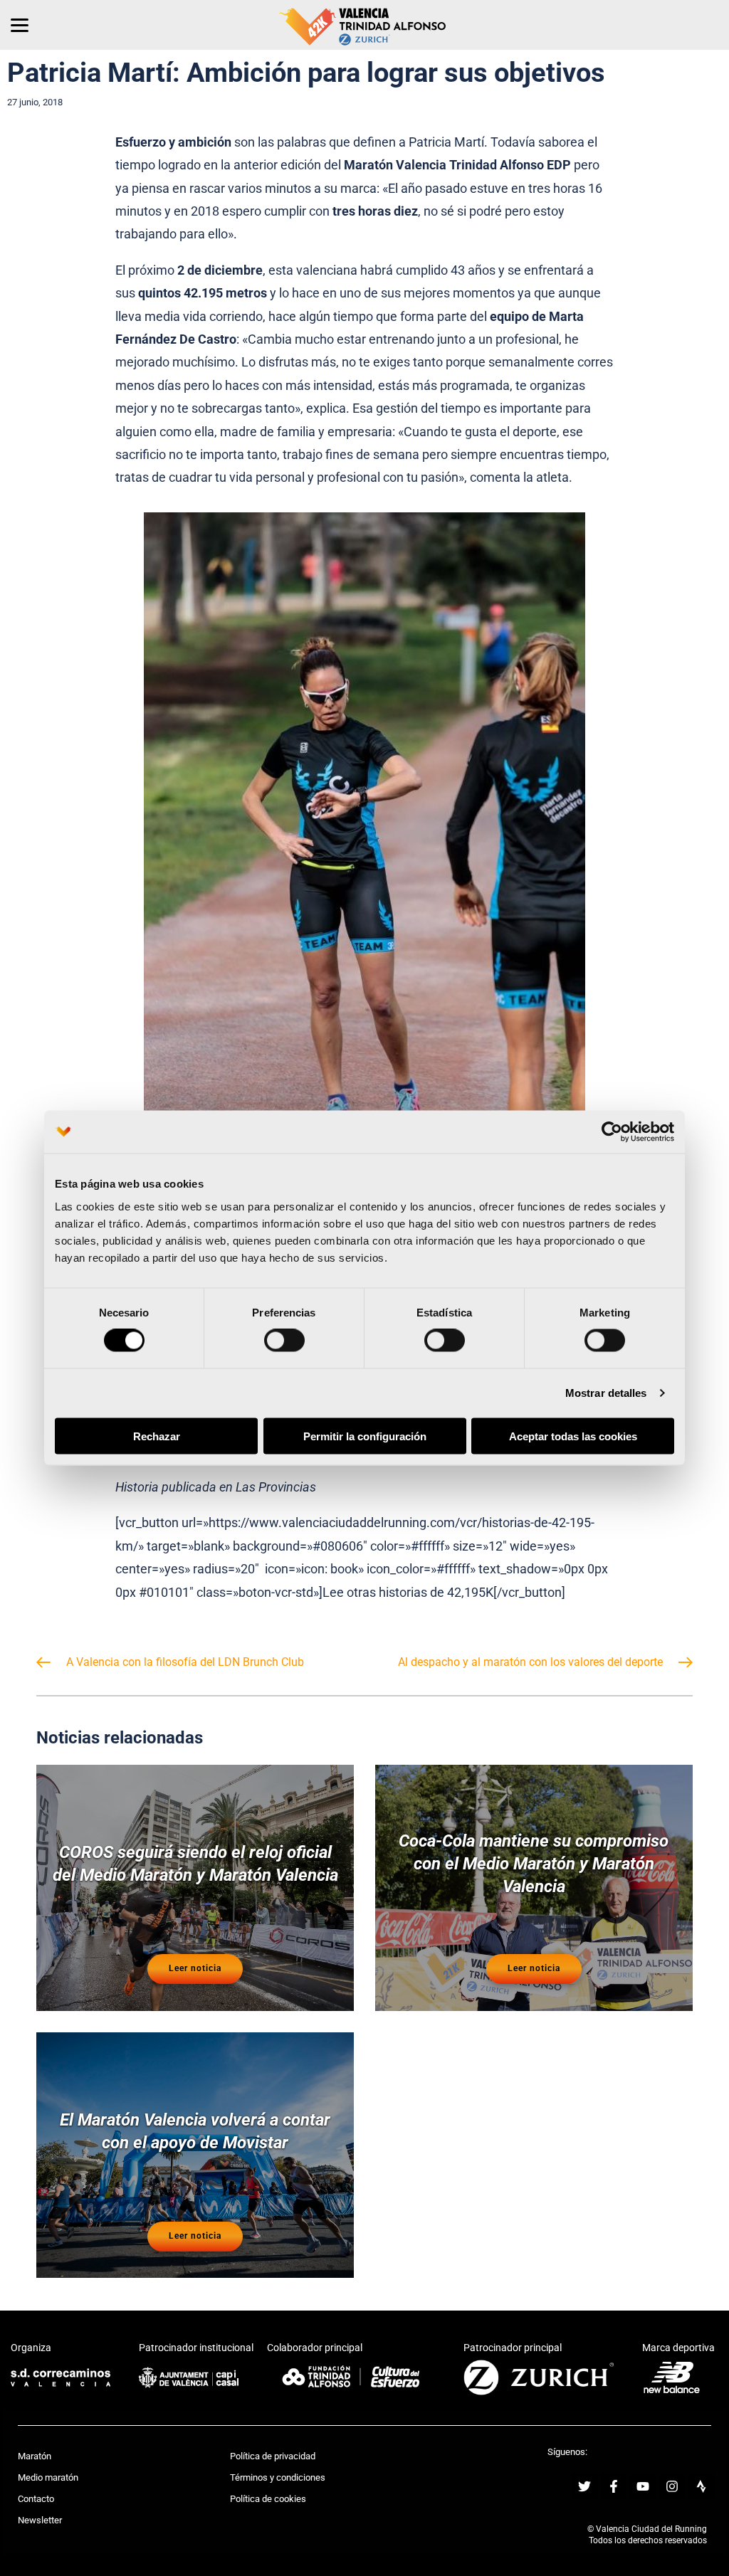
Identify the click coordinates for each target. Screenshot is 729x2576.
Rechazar (157, 1436)
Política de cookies (268, 2499)
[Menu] (20, 25)
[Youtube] (643, 2486)
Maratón (35, 2456)
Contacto (36, 2499)
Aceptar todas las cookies (573, 1436)
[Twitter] (584, 2486)
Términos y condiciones (278, 2477)
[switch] (284, 1341)
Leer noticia (195, 1968)
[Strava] (701, 2486)
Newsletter (40, 2520)
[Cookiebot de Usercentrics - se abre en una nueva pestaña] (612, 1132)
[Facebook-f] (614, 2486)
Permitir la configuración (365, 1436)
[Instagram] (672, 2486)
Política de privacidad (273, 2456)
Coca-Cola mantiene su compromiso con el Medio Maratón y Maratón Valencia (534, 1864)
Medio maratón (48, 2477)
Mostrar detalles (606, 1393)
